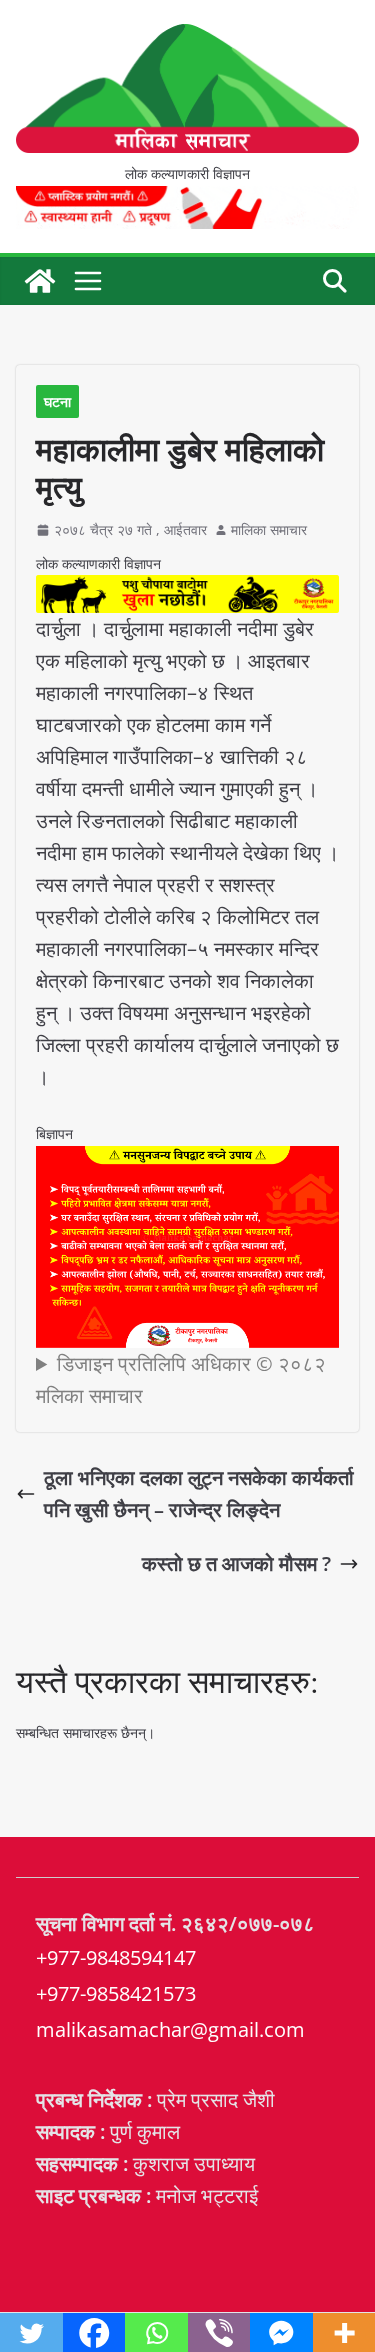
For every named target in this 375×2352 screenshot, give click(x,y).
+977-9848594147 (116, 1957)
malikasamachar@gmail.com (170, 2029)
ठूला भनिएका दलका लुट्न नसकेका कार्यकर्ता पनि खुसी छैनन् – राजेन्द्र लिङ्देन (199, 1493)
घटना (57, 401)
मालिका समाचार (269, 529)
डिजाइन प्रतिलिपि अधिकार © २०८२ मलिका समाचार (181, 1379)
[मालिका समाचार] (40, 281)
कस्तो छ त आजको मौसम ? (236, 1563)
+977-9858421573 (116, 1993)
